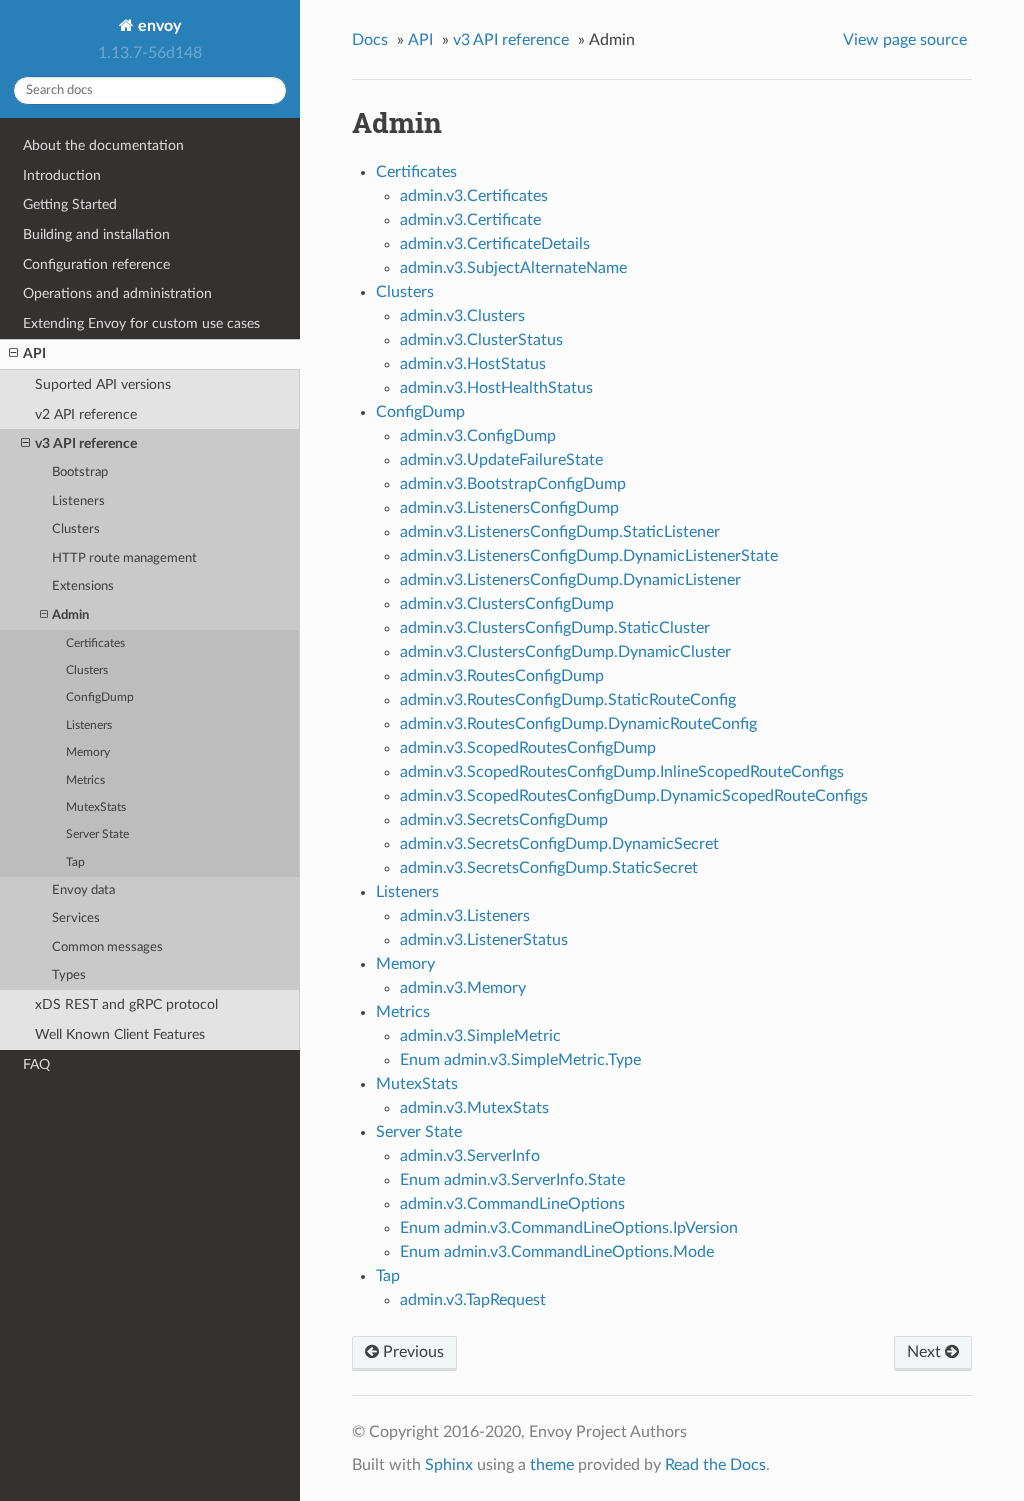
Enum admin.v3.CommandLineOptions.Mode (557, 1252)
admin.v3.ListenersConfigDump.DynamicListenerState (589, 556)
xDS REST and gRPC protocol (126, 1004)
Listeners (78, 501)
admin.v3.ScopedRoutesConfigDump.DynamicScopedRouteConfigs (634, 796)
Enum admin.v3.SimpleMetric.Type (520, 1060)
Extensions (83, 586)
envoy (157, 26)
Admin (70, 615)
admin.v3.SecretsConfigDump (504, 820)
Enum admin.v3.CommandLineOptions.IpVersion (569, 1228)
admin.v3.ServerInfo (470, 1156)
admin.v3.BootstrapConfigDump (513, 484)
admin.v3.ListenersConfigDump (509, 508)
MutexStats (96, 807)
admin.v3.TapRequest (473, 1300)
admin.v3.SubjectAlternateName (513, 268)
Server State (97, 834)
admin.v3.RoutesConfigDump (502, 676)
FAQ (36, 1064)
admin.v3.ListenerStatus (484, 940)
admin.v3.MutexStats (474, 1108)
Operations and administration (117, 293)
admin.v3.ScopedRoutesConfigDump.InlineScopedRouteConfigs (622, 772)
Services (76, 918)
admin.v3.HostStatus (473, 364)
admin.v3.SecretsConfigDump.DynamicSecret (559, 844)
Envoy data (83, 890)
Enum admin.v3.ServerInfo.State (512, 1180)
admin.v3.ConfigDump (478, 436)
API (34, 353)
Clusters (76, 529)
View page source (905, 40)
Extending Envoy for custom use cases (141, 323)
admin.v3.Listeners (465, 916)
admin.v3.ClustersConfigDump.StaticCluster (555, 628)
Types (69, 975)
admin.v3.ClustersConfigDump (507, 604)
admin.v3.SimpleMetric (480, 1036)
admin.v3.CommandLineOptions (512, 1204)
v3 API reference (86, 443)
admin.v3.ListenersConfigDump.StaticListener (560, 532)
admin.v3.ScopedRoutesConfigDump (528, 748)
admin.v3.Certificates (474, 196)
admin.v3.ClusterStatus (481, 340)
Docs (370, 40)
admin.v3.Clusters (462, 316)
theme (552, 1465)
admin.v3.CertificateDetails (495, 244)
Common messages (107, 947)
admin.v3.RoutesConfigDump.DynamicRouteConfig (578, 724)
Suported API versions (103, 384)
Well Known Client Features (120, 1034)
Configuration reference (96, 264)
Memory (88, 752)
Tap (75, 862)
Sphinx (449, 1465)
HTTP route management (124, 558)
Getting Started (70, 204)
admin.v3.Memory (463, 988)
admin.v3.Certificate (470, 220)
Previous (411, 1352)
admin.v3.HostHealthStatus (496, 388)
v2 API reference (86, 414)
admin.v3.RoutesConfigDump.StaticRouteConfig (568, 700)
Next (926, 1352)
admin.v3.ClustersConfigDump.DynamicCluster (565, 652)
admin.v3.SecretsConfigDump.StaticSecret (549, 868)
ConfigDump (100, 697)
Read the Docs (715, 1465)
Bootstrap (80, 472)
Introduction (62, 175)
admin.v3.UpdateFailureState (501, 460)
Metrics (85, 780)
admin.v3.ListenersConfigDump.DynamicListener (570, 580)
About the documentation (103, 145)
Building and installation (96, 234)
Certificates (95, 643)
